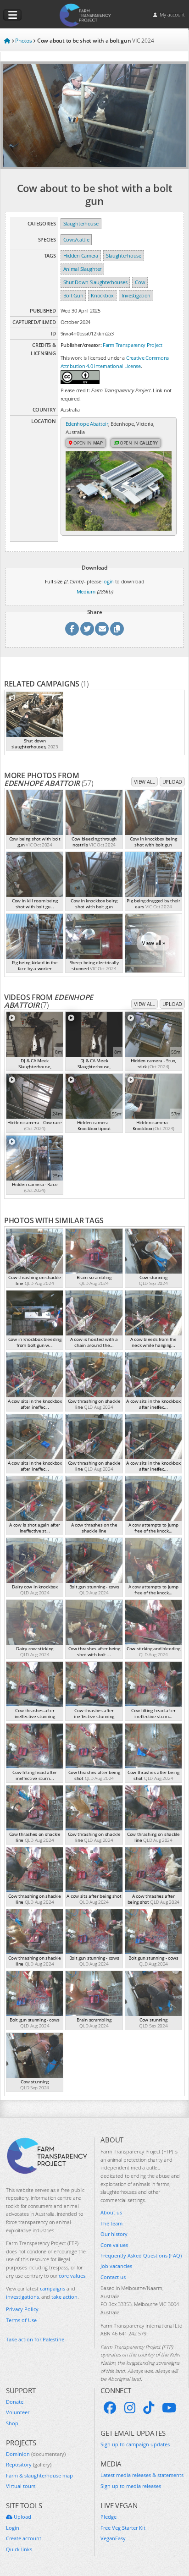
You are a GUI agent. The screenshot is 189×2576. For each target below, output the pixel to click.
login (108, 581)
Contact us (113, 2277)
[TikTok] (149, 2408)
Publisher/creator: (81, 345)
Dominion (36, 2454)
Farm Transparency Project (133, 345)
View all (145, 782)
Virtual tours (21, 2486)
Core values (114, 2245)
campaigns (53, 2288)
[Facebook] (110, 2408)
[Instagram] (130, 2408)
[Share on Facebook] (72, 629)
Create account (24, 2538)
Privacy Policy (22, 2309)
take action (64, 2297)
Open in (87, 443)
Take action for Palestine (35, 2339)
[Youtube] (169, 2408)
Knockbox (102, 295)
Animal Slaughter (82, 269)
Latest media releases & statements (142, 2475)
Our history (114, 2234)
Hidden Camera (81, 255)
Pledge (108, 2517)
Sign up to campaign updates (135, 2444)
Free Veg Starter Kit (123, 2528)
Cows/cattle (76, 239)
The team (111, 2223)
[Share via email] (102, 629)
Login (13, 2528)
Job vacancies (116, 2266)
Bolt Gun (73, 295)
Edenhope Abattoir (87, 424)
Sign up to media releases (131, 2486)
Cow (140, 282)
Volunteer (18, 2412)
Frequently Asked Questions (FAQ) (141, 2255)
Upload (172, 782)
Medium (86, 591)
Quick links (19, 2549)
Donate (15, 2402)
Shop (12, 2423)
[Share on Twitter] (87, 629)
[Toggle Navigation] (12, 15)
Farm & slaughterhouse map (39, 2475)
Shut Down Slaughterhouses (95, 282)
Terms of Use (21, 2320)
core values (72, 2276)
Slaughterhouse (81, 223)
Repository (29, 2464)
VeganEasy (113, 2538)
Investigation (136, 295)
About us (111, 2212)
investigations (22, 2297)
